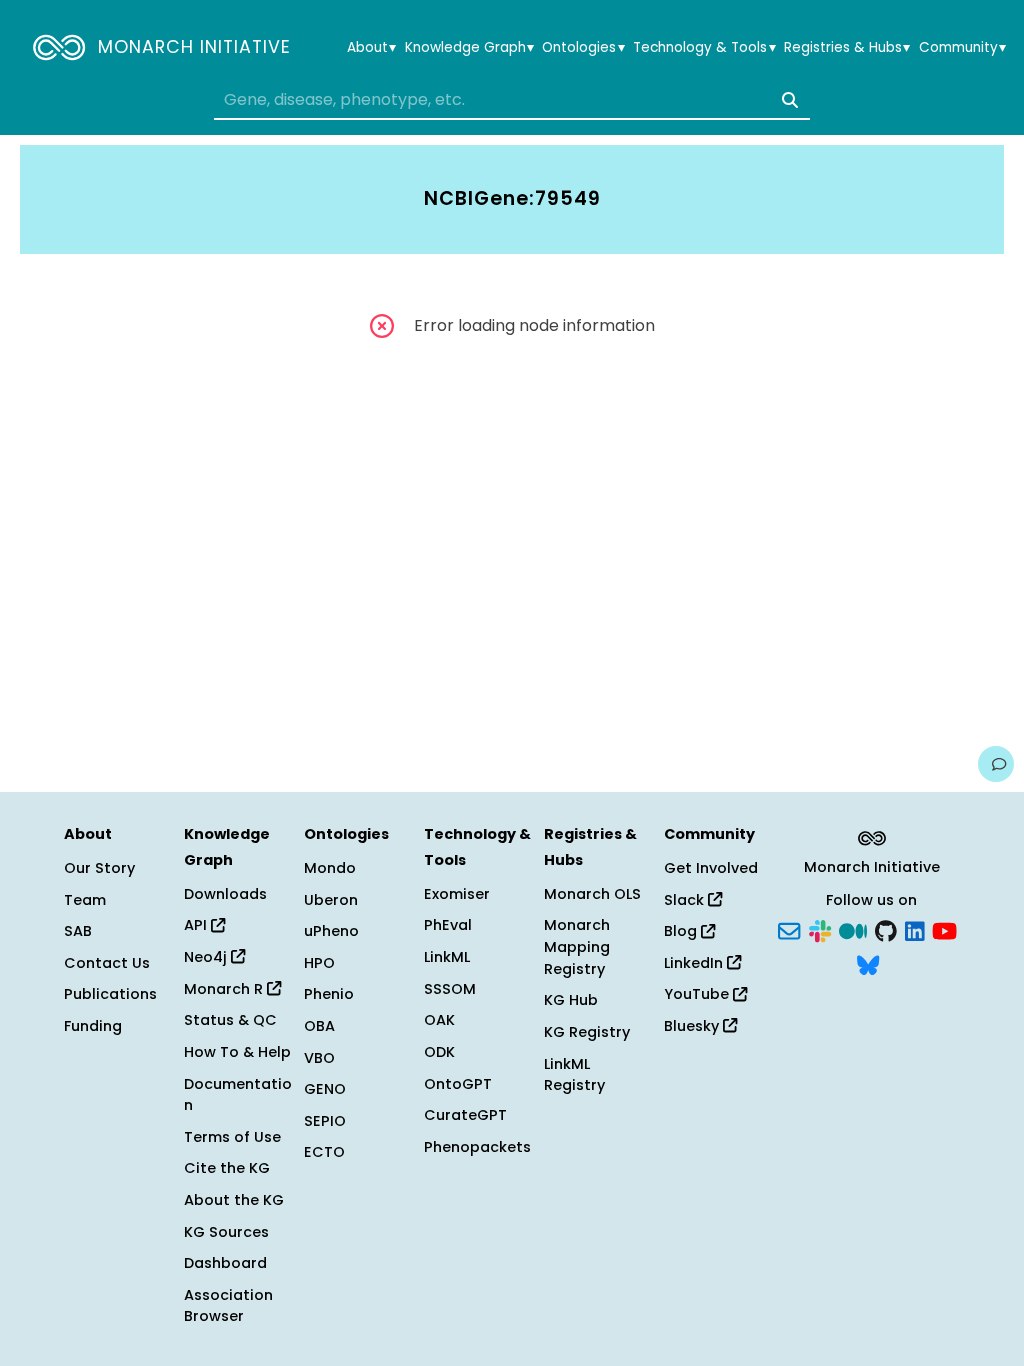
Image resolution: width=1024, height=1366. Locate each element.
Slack (686, 900)
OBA (319, 1026)
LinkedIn (695, 963)
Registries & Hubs (847, 48)
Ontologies (583, 48)
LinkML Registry (574, 1075)
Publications (110, 994)
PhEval (448, 925)
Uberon (331, 900)
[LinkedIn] (915, 930)
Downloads (225, 894)
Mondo (330, 868)
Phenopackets (477, 1147)
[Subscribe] (789, 930)
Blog (682, 931)
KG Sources (226, 1232)
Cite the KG (227, 1168)
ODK (439, 1052)
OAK (439, 1020)
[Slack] (820, 930)
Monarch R (225, 989)
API (197, 925)
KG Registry (587, 1032)
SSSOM (450, 989)
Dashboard (225, 1263)
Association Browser (228, 1306)
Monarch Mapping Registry (577, 946)
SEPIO (325, 1121)
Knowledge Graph (469, 48)
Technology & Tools (704, 48)
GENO (325, 1089)
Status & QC (230, 1020)
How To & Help (237, 1052)
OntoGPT (458, 1084)
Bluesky (693, 1026)
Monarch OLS (592, 894)
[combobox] (512, 100)
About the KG (234, 1200)
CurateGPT (465, 1115)
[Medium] (853, 930)
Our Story (99, 868)
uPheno (331, 931)
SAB (78, 931)
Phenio (329, 994)
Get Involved (711, 868)
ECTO (324, 1152)
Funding (93, 1026)
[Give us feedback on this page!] (996, 764)
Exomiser (457, 894)
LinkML (447, 957)
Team (85, 900)
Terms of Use (232, 1137)
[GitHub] (886, 930)
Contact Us (107, 963)
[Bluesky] (868, 963)
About (371, 48)
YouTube (698, 994)
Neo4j (207, 957)
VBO (319, 1058)
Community (962, 48)
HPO (319, 963)
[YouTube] (944, 930)
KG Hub (571, 1000)
